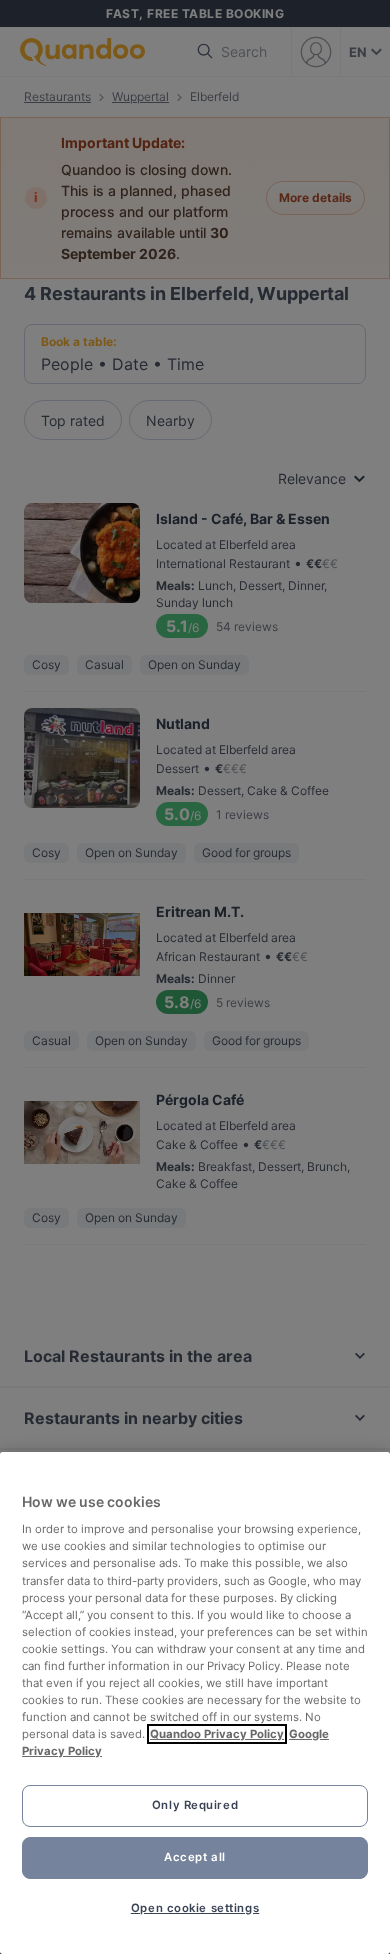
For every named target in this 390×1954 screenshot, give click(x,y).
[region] (195, 1703)
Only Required (195, 1805)
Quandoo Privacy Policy (217, 1734)
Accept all (195, 1857)
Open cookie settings (195, 1908)
